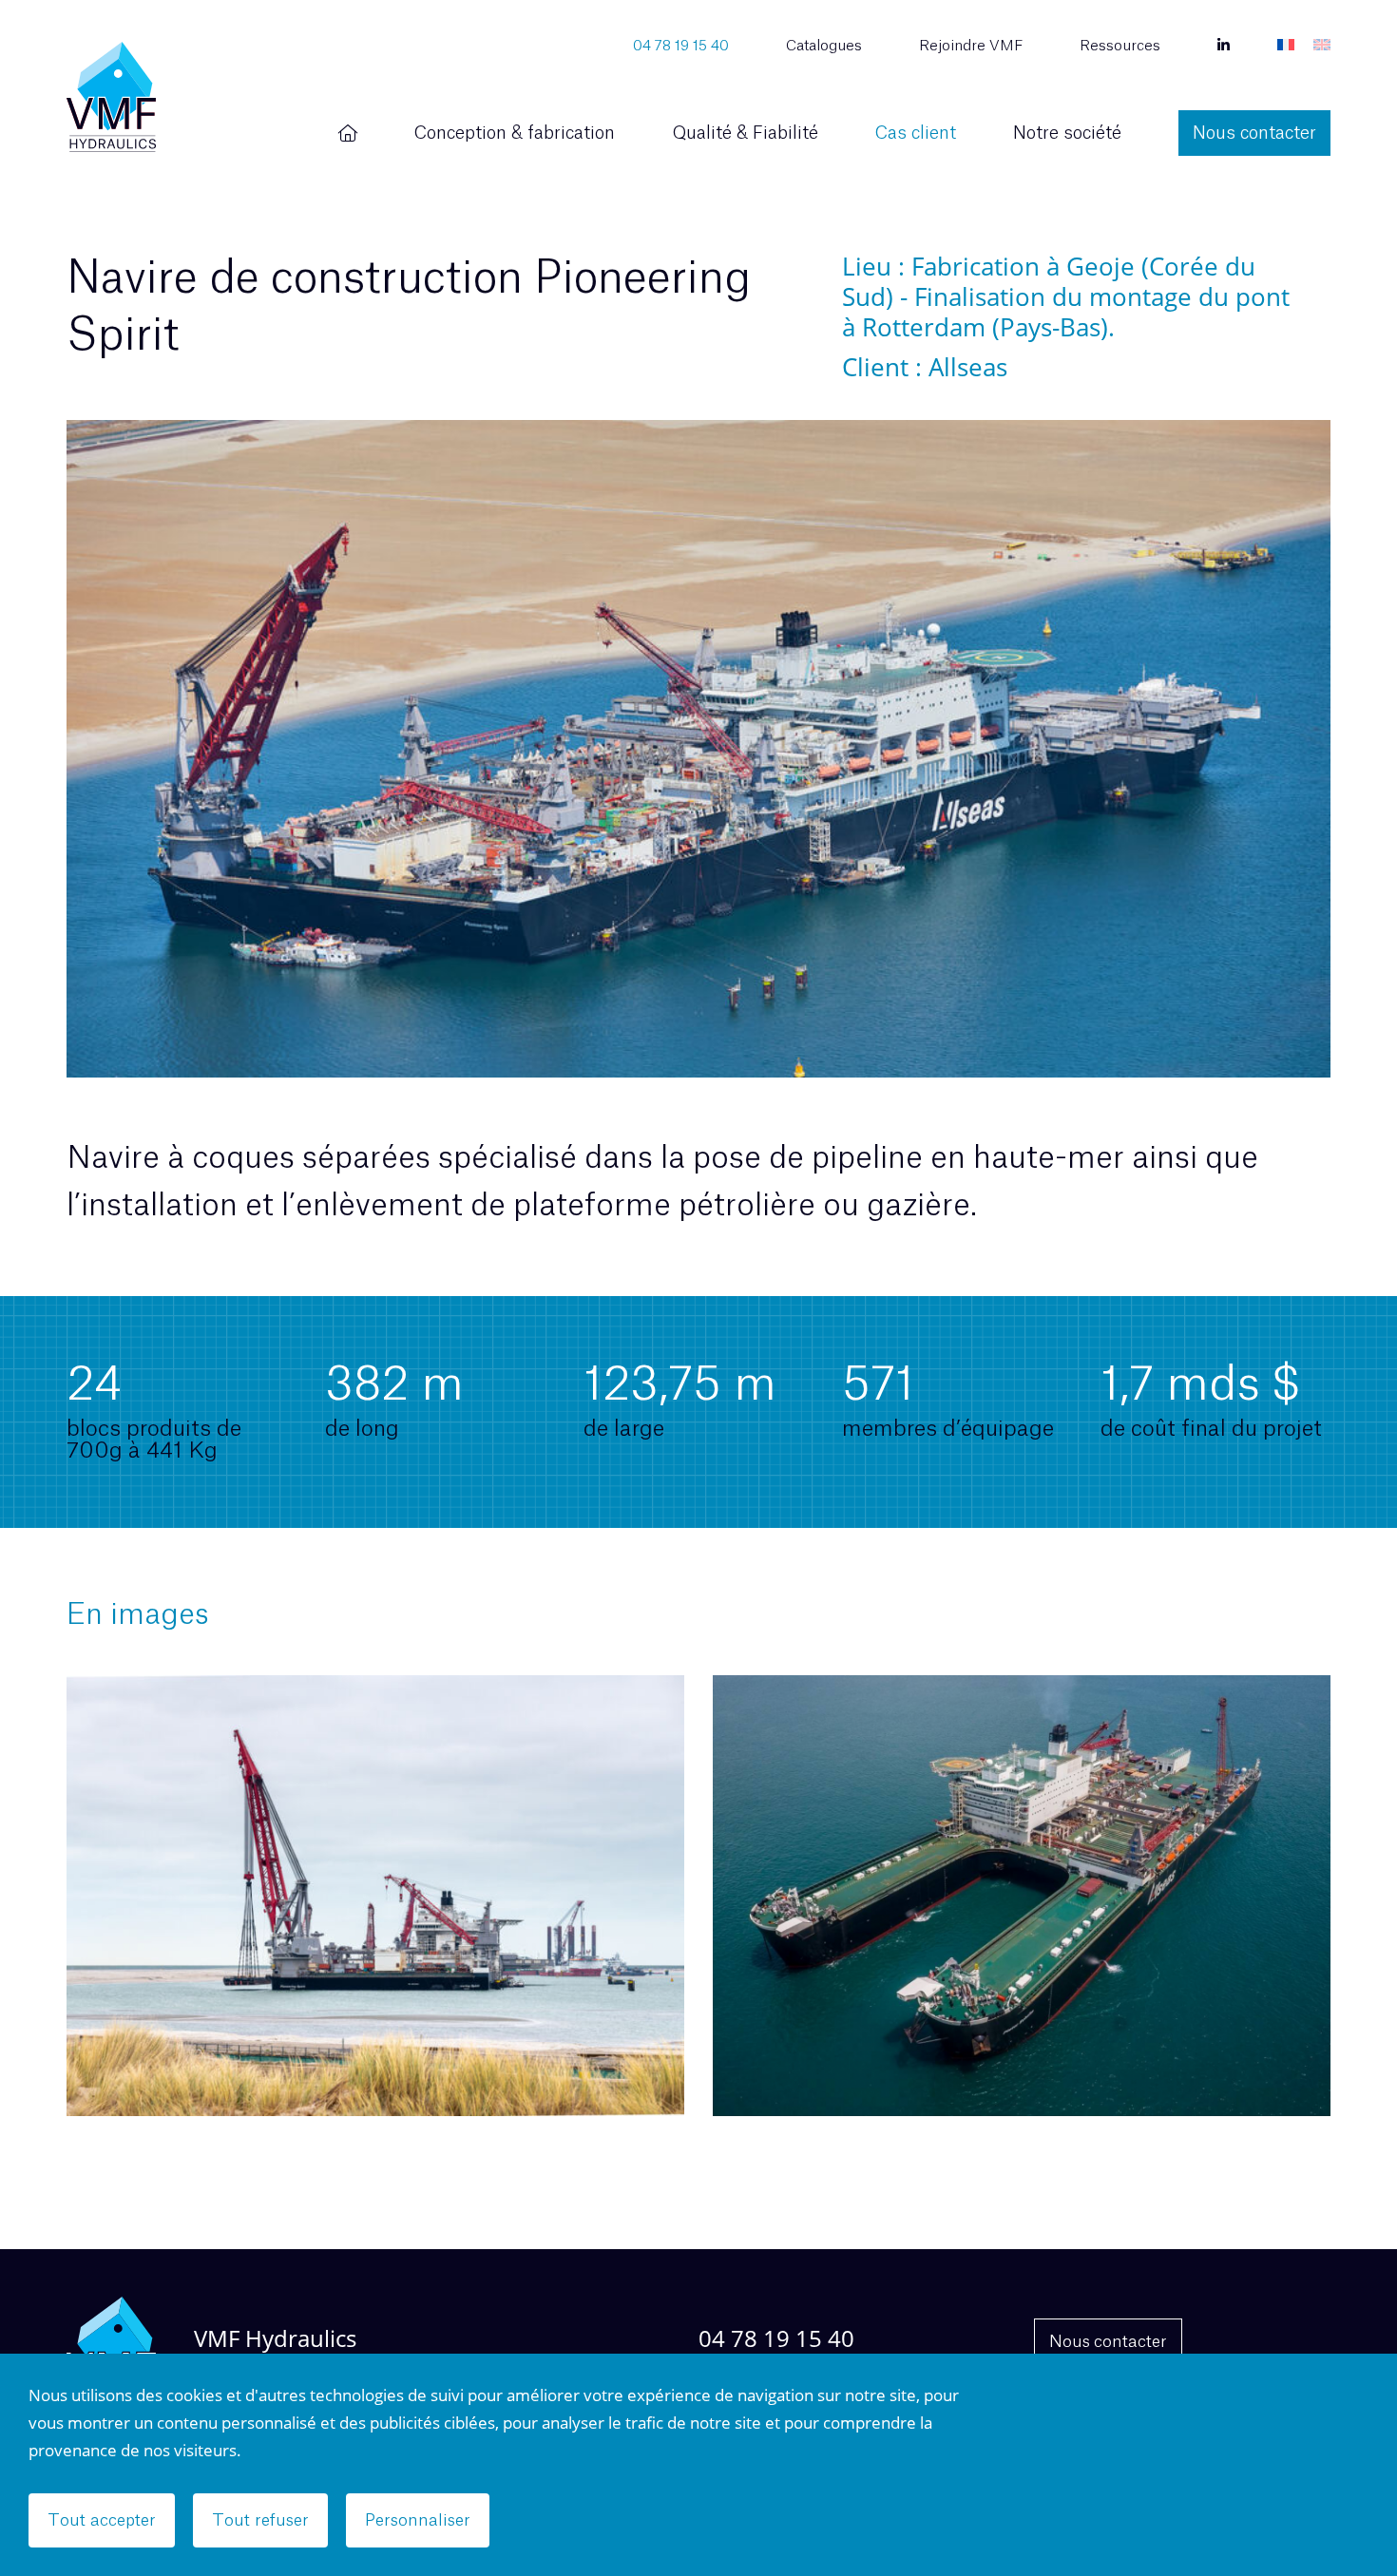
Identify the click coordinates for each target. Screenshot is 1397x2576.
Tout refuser (260, 2520)
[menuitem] (1286, 46)
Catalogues (824, 46)
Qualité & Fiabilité (745, 133)
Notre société (1067, 133)
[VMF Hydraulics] (111, 97)
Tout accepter (102, 2520)
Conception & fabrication (515, 133)
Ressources (1120, 46)
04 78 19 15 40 (681, 46)
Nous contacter (1254, 133)
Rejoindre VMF (971, 46)
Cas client (916, 133)
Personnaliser (418, 2520)
